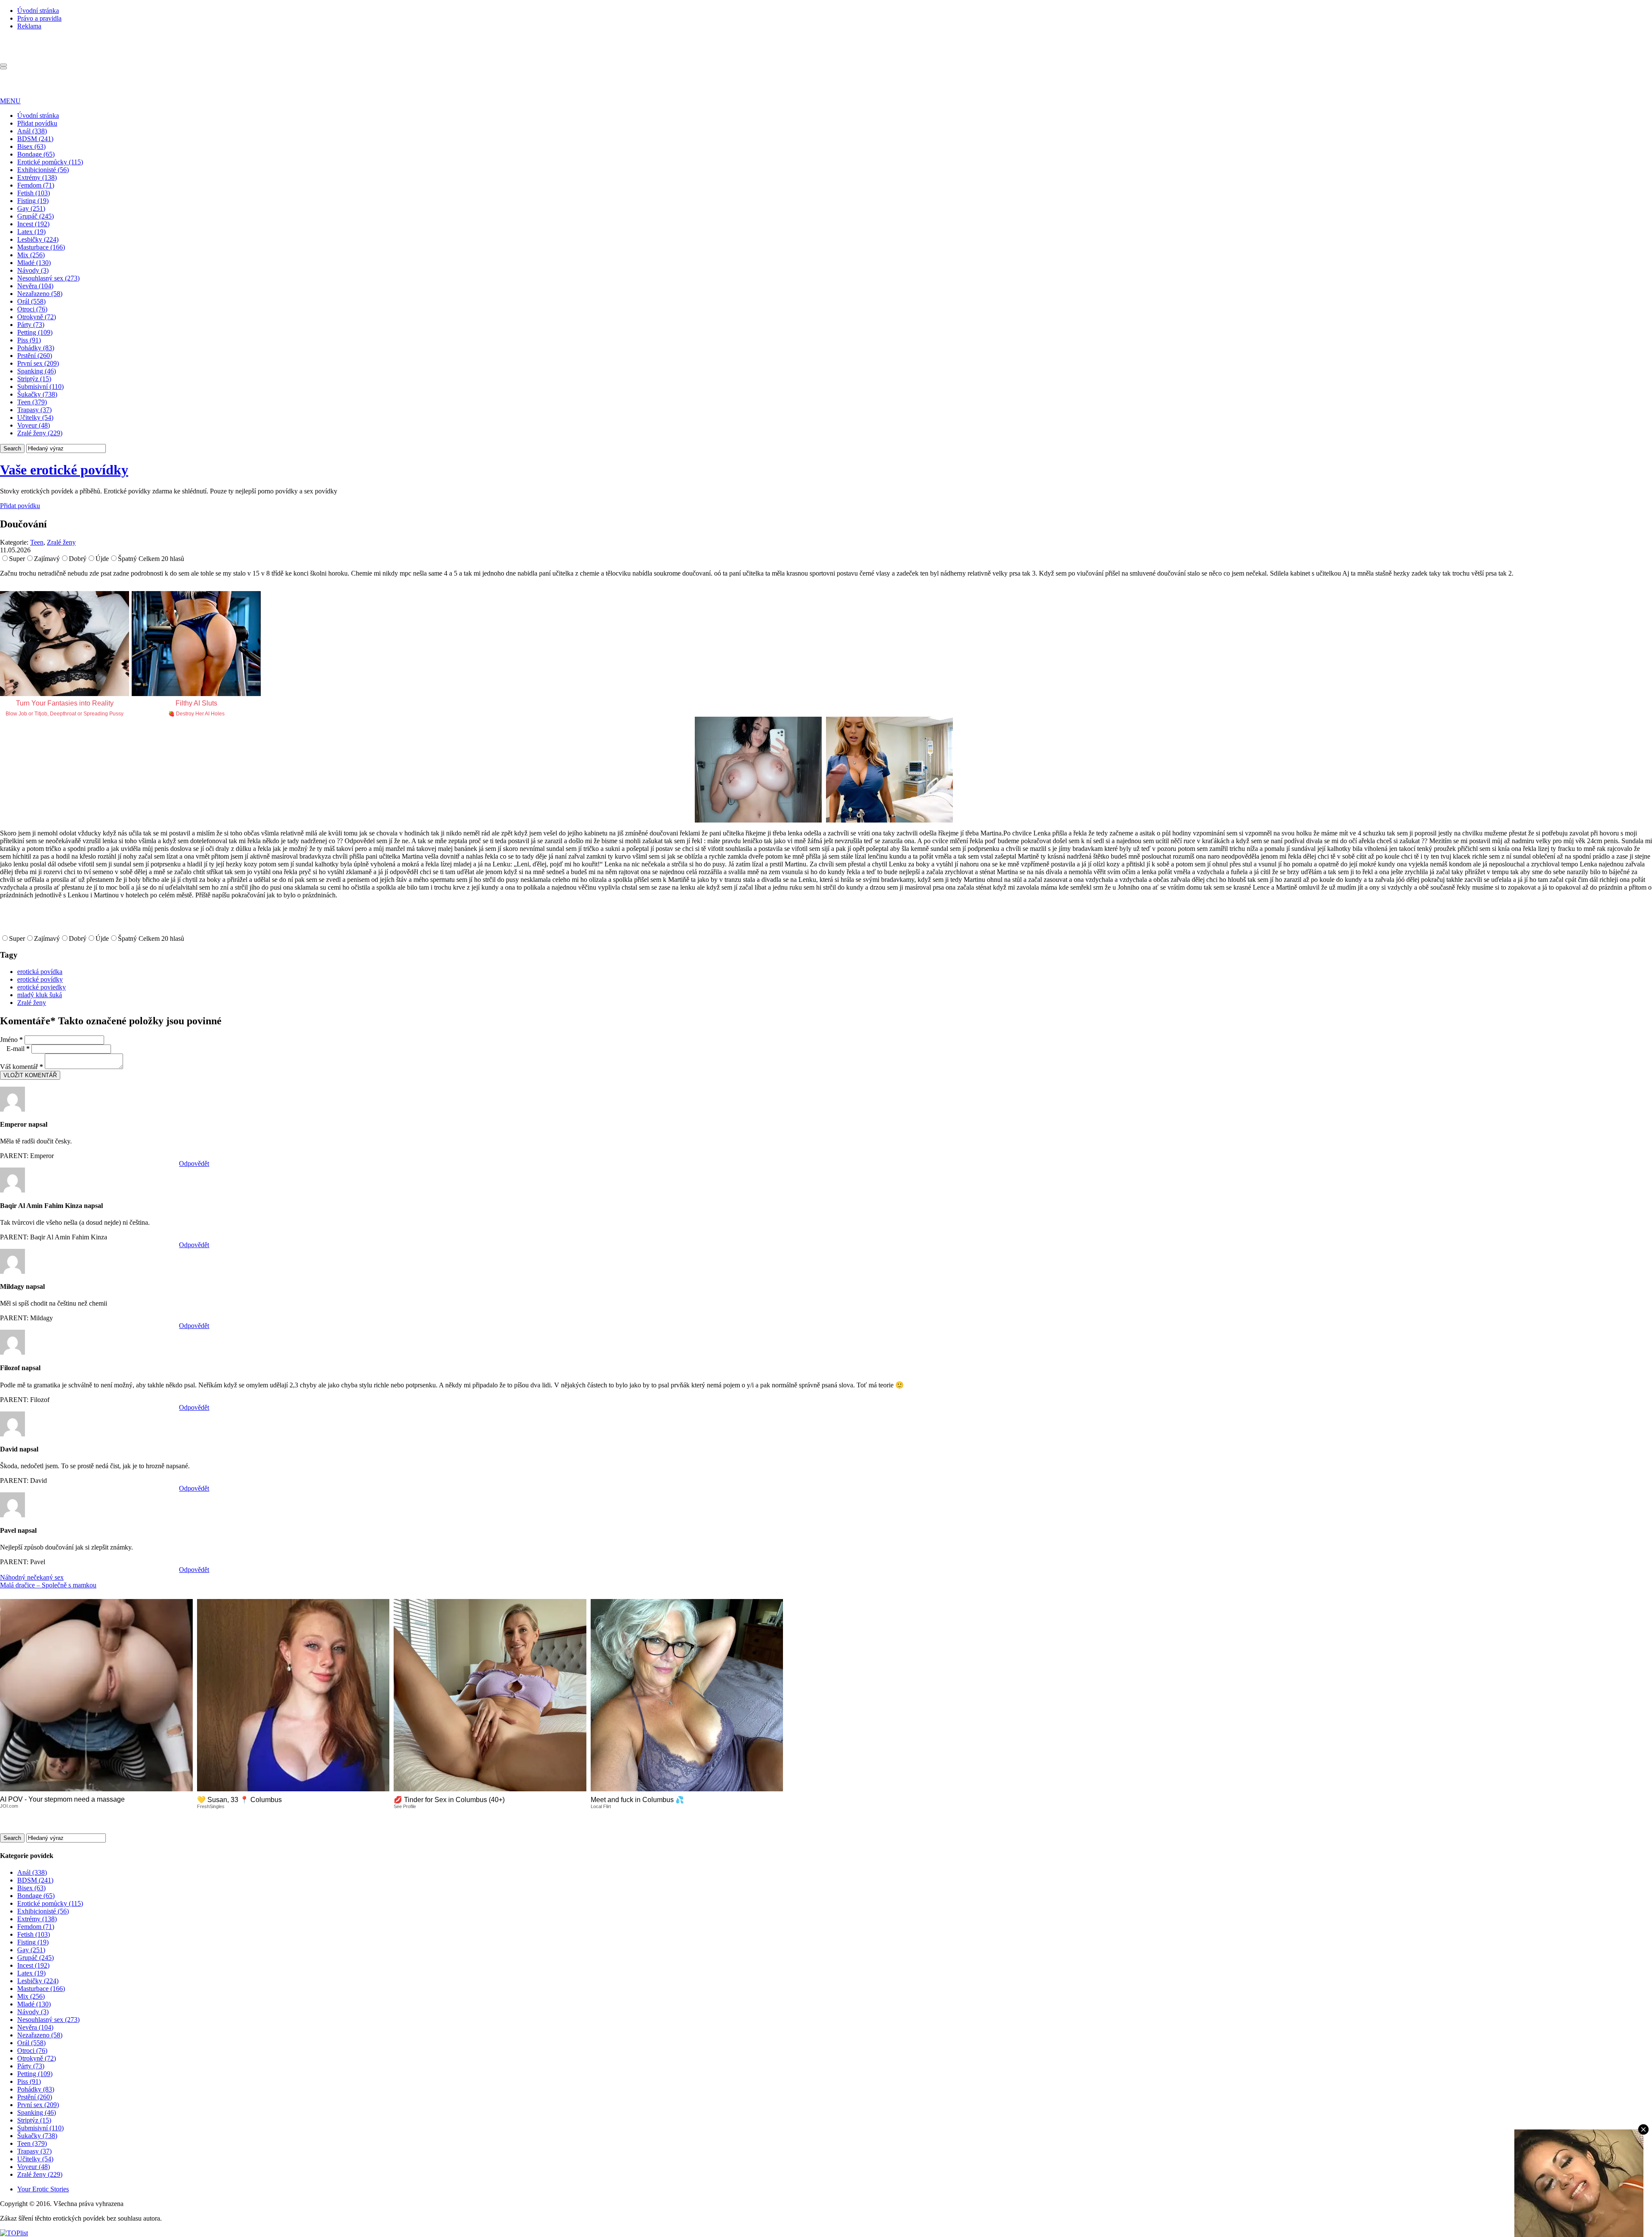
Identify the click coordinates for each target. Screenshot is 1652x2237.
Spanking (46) (37, 371)
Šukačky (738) (37, 394)
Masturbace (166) (41, 247)
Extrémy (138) (37, 177)
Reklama (29, 26)
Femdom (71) (36, 185)
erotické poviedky (42, 987)
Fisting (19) (33, 201)
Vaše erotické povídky (64, 470)
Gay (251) (31, 208)
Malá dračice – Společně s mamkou (48, 1585)
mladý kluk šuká (40, 995)
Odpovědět (194, 1163)
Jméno (11, 1040)
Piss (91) (29, 340)
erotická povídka (40, 972)
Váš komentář (22, 1067)
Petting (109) (35, 332)
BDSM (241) (35, 139)
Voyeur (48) (34, 425)
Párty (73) (31, 325)
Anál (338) (32, 131)
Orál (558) (31, 301)
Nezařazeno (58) (40, 294)
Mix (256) (31, 255)
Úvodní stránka (38, 11)
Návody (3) (33, 270)
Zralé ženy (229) (40, 433)
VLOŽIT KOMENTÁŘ (30, 1075)
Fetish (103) (34, 193)
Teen (37, 542)
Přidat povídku (37, 123)
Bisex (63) (31, 146)
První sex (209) (38, 363)
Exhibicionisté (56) (43, 170)
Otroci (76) (32, 309)
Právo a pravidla (39, 18)
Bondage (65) (36, 154)
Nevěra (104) (35, 286)
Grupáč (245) (35, 216)
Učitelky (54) (35, 418)
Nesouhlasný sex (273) (48, 278)
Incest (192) (33, 224)
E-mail (18, 1049)
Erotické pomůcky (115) (50, 162)
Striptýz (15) (34, 379)
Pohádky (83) (36, 348)
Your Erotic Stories (43, 2189)
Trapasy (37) (34, 410)
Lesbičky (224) (38, 239)
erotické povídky (40, 979)
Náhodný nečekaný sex (32, 1577)
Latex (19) (31, 232)
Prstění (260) (35, 356)
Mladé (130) (34, 263)
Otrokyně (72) (37, 317)
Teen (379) (32, 402)
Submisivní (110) (40, 387)
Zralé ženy (61, 542)
